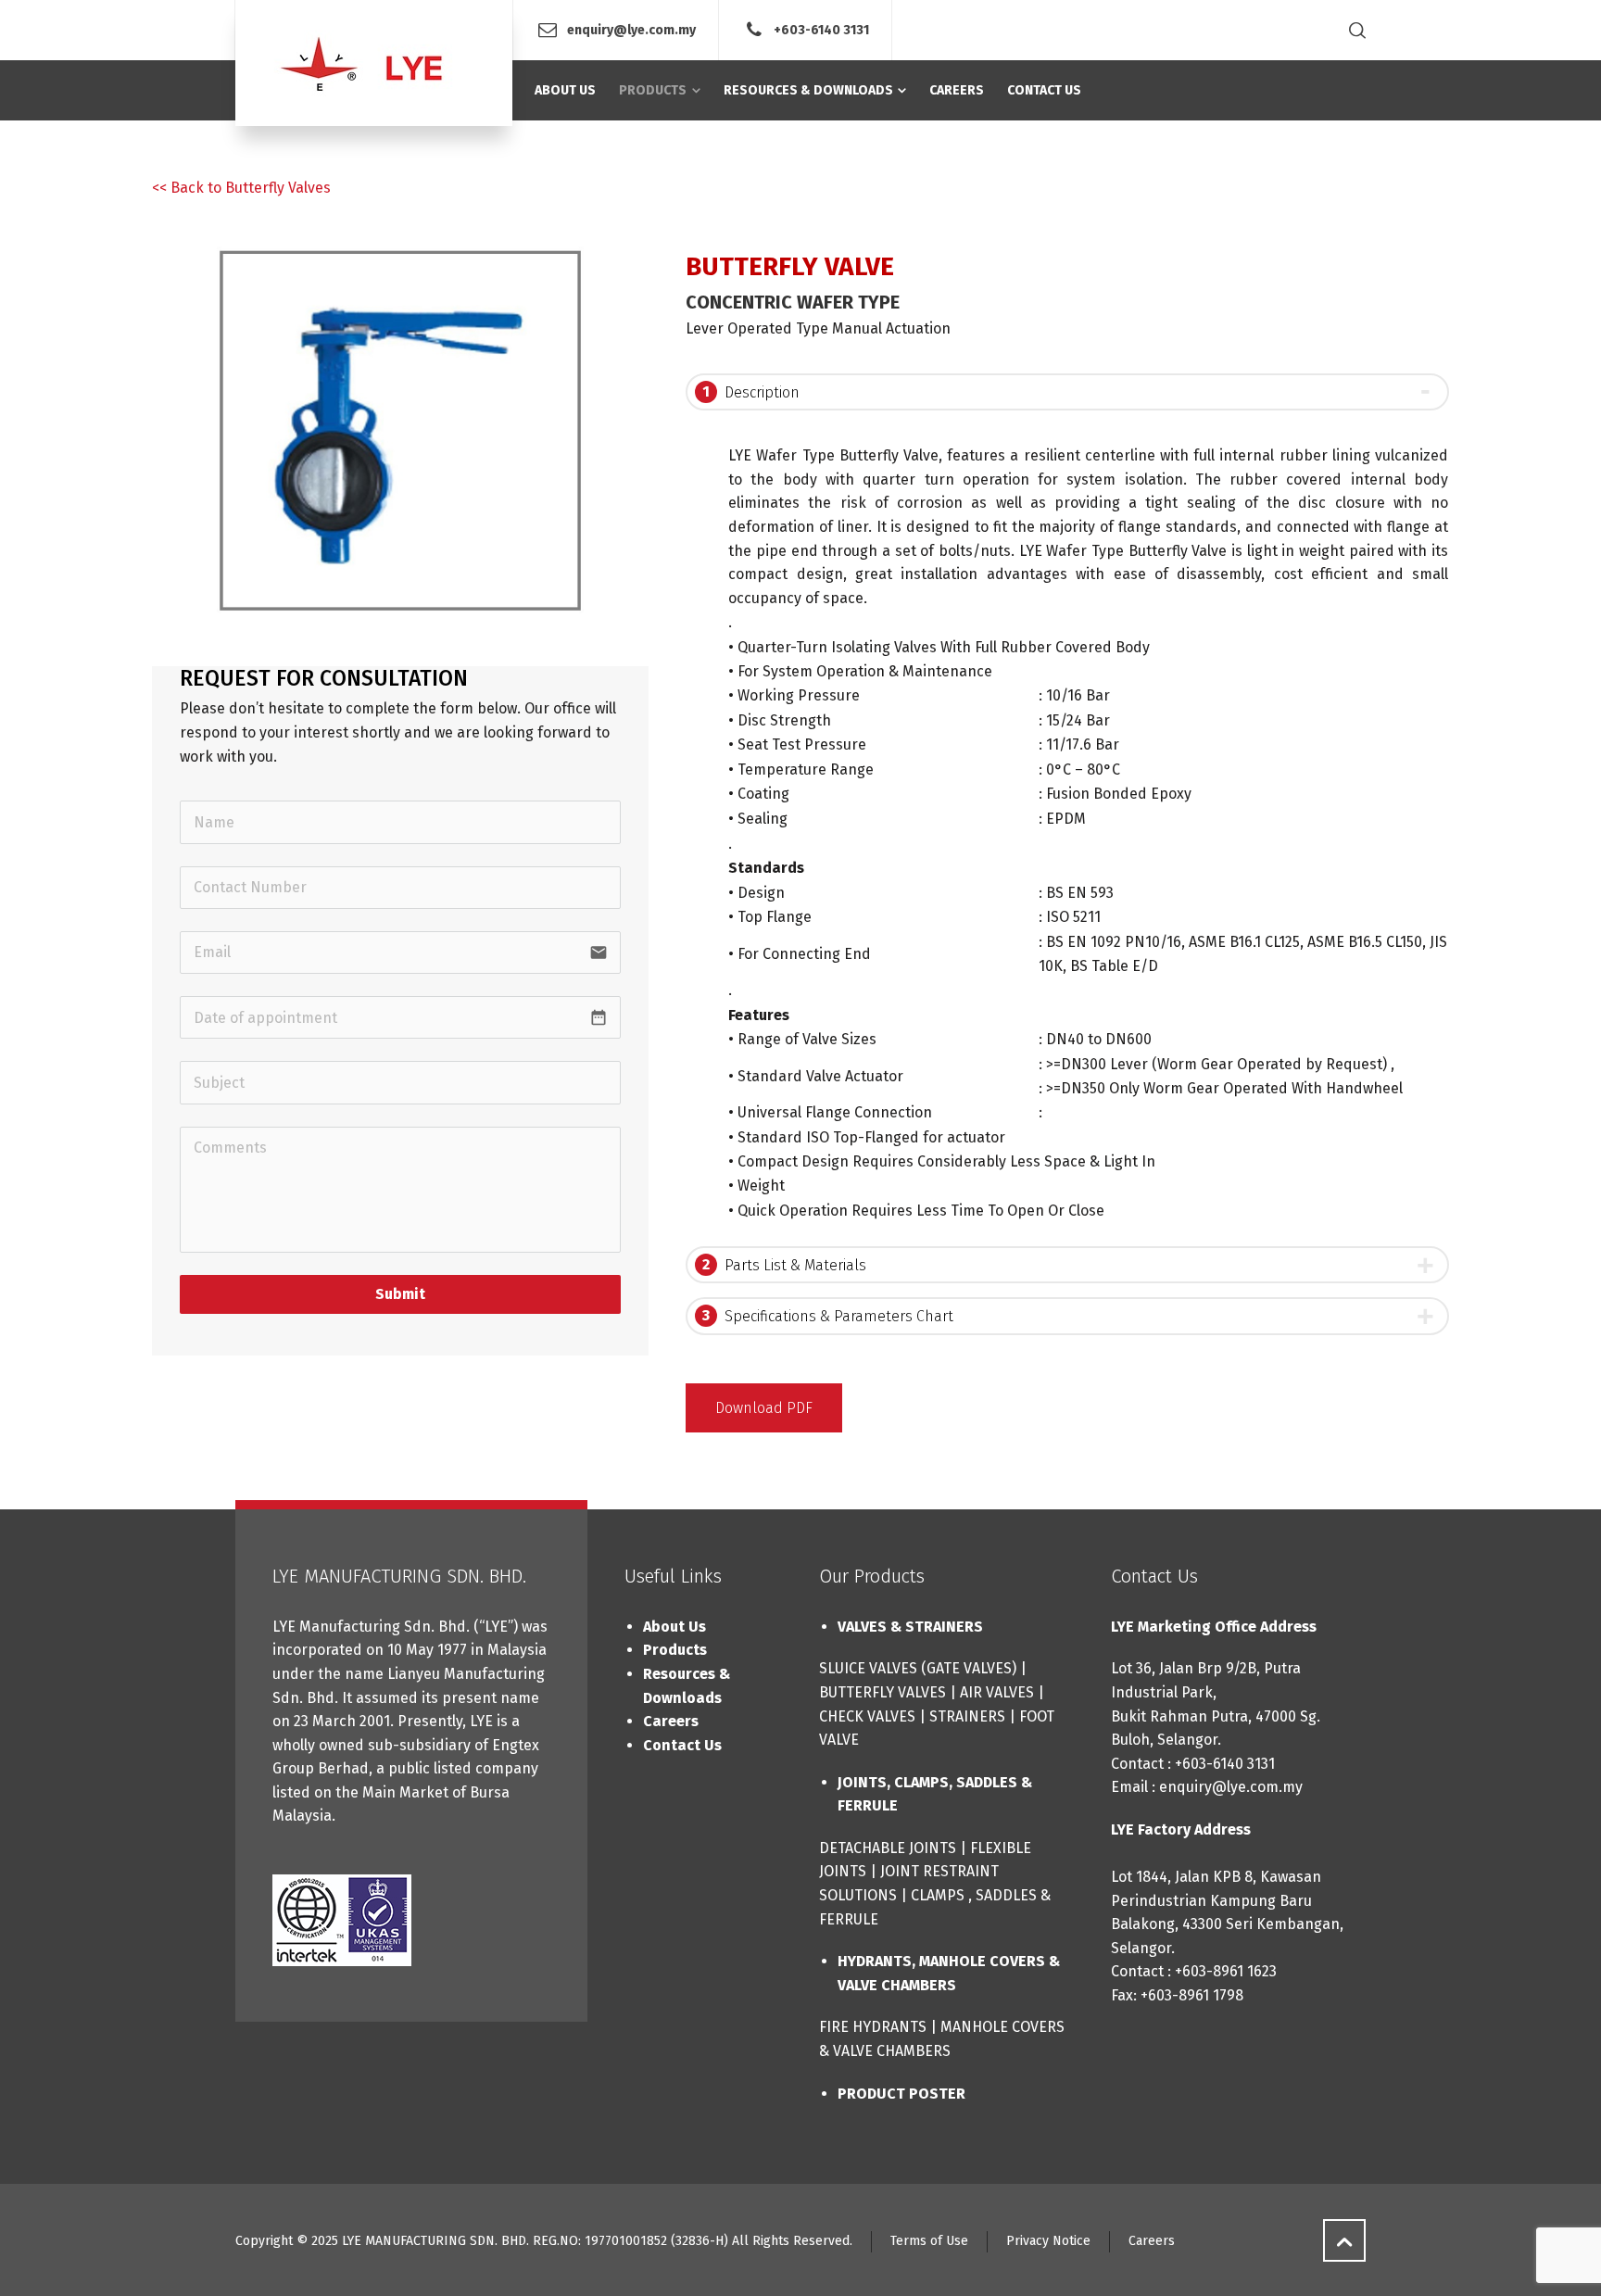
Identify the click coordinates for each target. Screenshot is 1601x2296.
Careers (671, 1721)
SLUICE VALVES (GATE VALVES (915, 1668)
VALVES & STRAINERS (910, 1627)
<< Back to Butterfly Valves (241, 188)
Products (675, 1650)
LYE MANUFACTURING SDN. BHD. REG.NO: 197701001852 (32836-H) (535, 2241)
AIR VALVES (997, 1692)
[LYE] (374, 63)
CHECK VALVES (867, 1716)
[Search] (1354, 30)
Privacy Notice (1048, 2241)
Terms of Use (929, 2241)
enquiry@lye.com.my (631, 29)
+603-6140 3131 (821, 29)
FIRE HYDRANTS (873, 2027)
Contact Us (682, 1745)
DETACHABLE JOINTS (888, 1848)
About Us (674, 1627)
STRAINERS (967, 1716)
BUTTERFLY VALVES (882, 1692)
